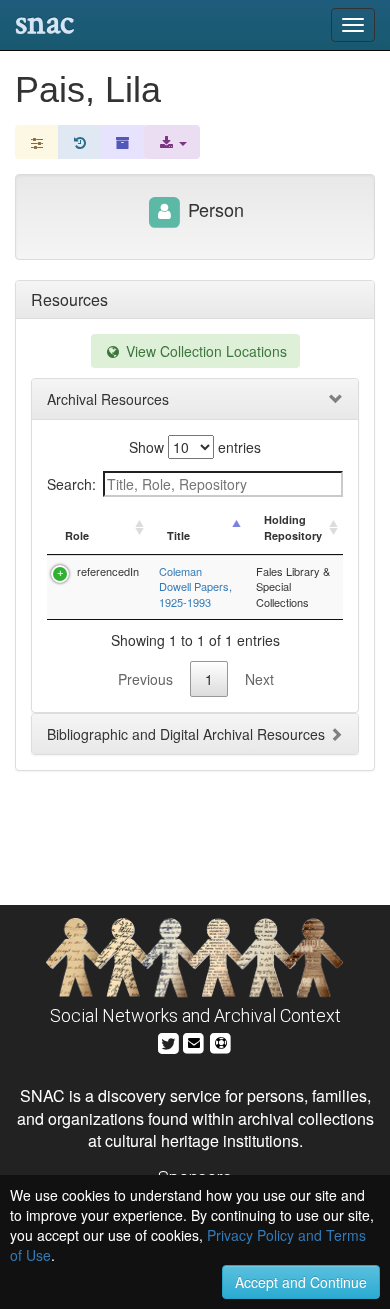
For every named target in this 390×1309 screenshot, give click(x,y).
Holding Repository (293, 527)
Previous (145, 679)
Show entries (195, 447)
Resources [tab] (69, 299)
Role (77, 535)
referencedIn (108, 571)
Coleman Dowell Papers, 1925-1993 (195, 586)
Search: (71, 484)
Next (259, 679)
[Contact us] (194, 1040)
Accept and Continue (301, 1282)
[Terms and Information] (221, 1040)
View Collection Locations (204, 351)
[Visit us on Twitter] (168, 1040)
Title (178, 535)
